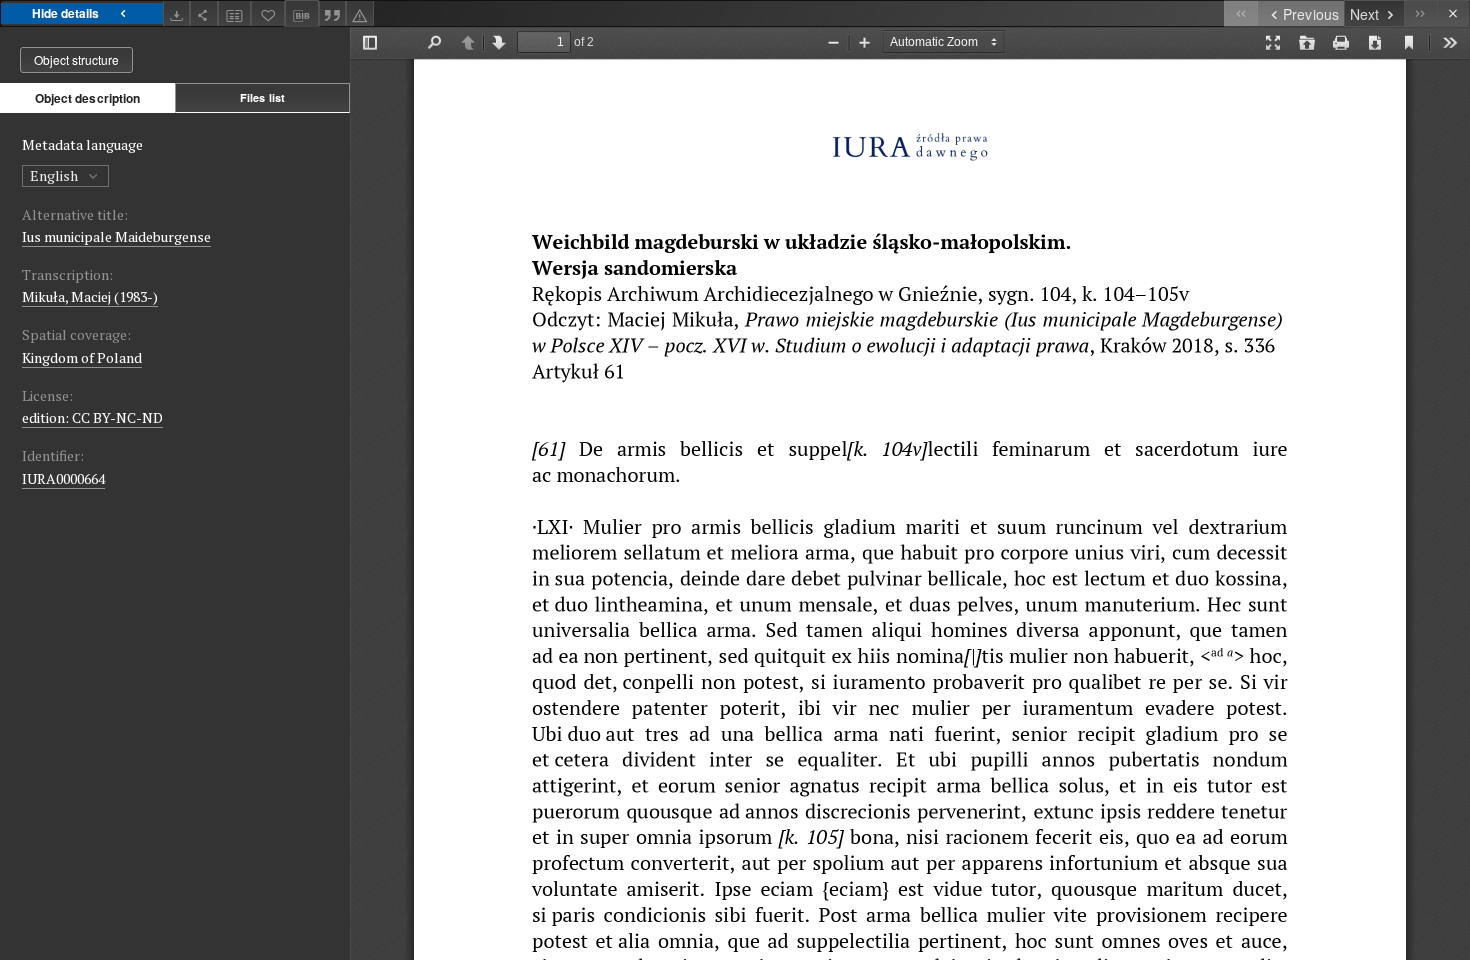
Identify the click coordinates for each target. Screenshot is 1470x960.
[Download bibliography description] (302, 14)
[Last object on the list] (1420, 13)
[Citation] (333, 13)
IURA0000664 (63, 478)
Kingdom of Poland (82, 357)
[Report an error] (360, 13)
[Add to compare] (235, 13)
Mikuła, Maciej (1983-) (90, 296)
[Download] (177, 13)
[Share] (204, 13)
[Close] (1453, 13)
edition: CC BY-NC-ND (92, 417)
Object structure (76, 59)
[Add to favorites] (268, 13)
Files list (262, 97)
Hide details (65, 13)
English (55, 175)
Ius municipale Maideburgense (116, 236)
